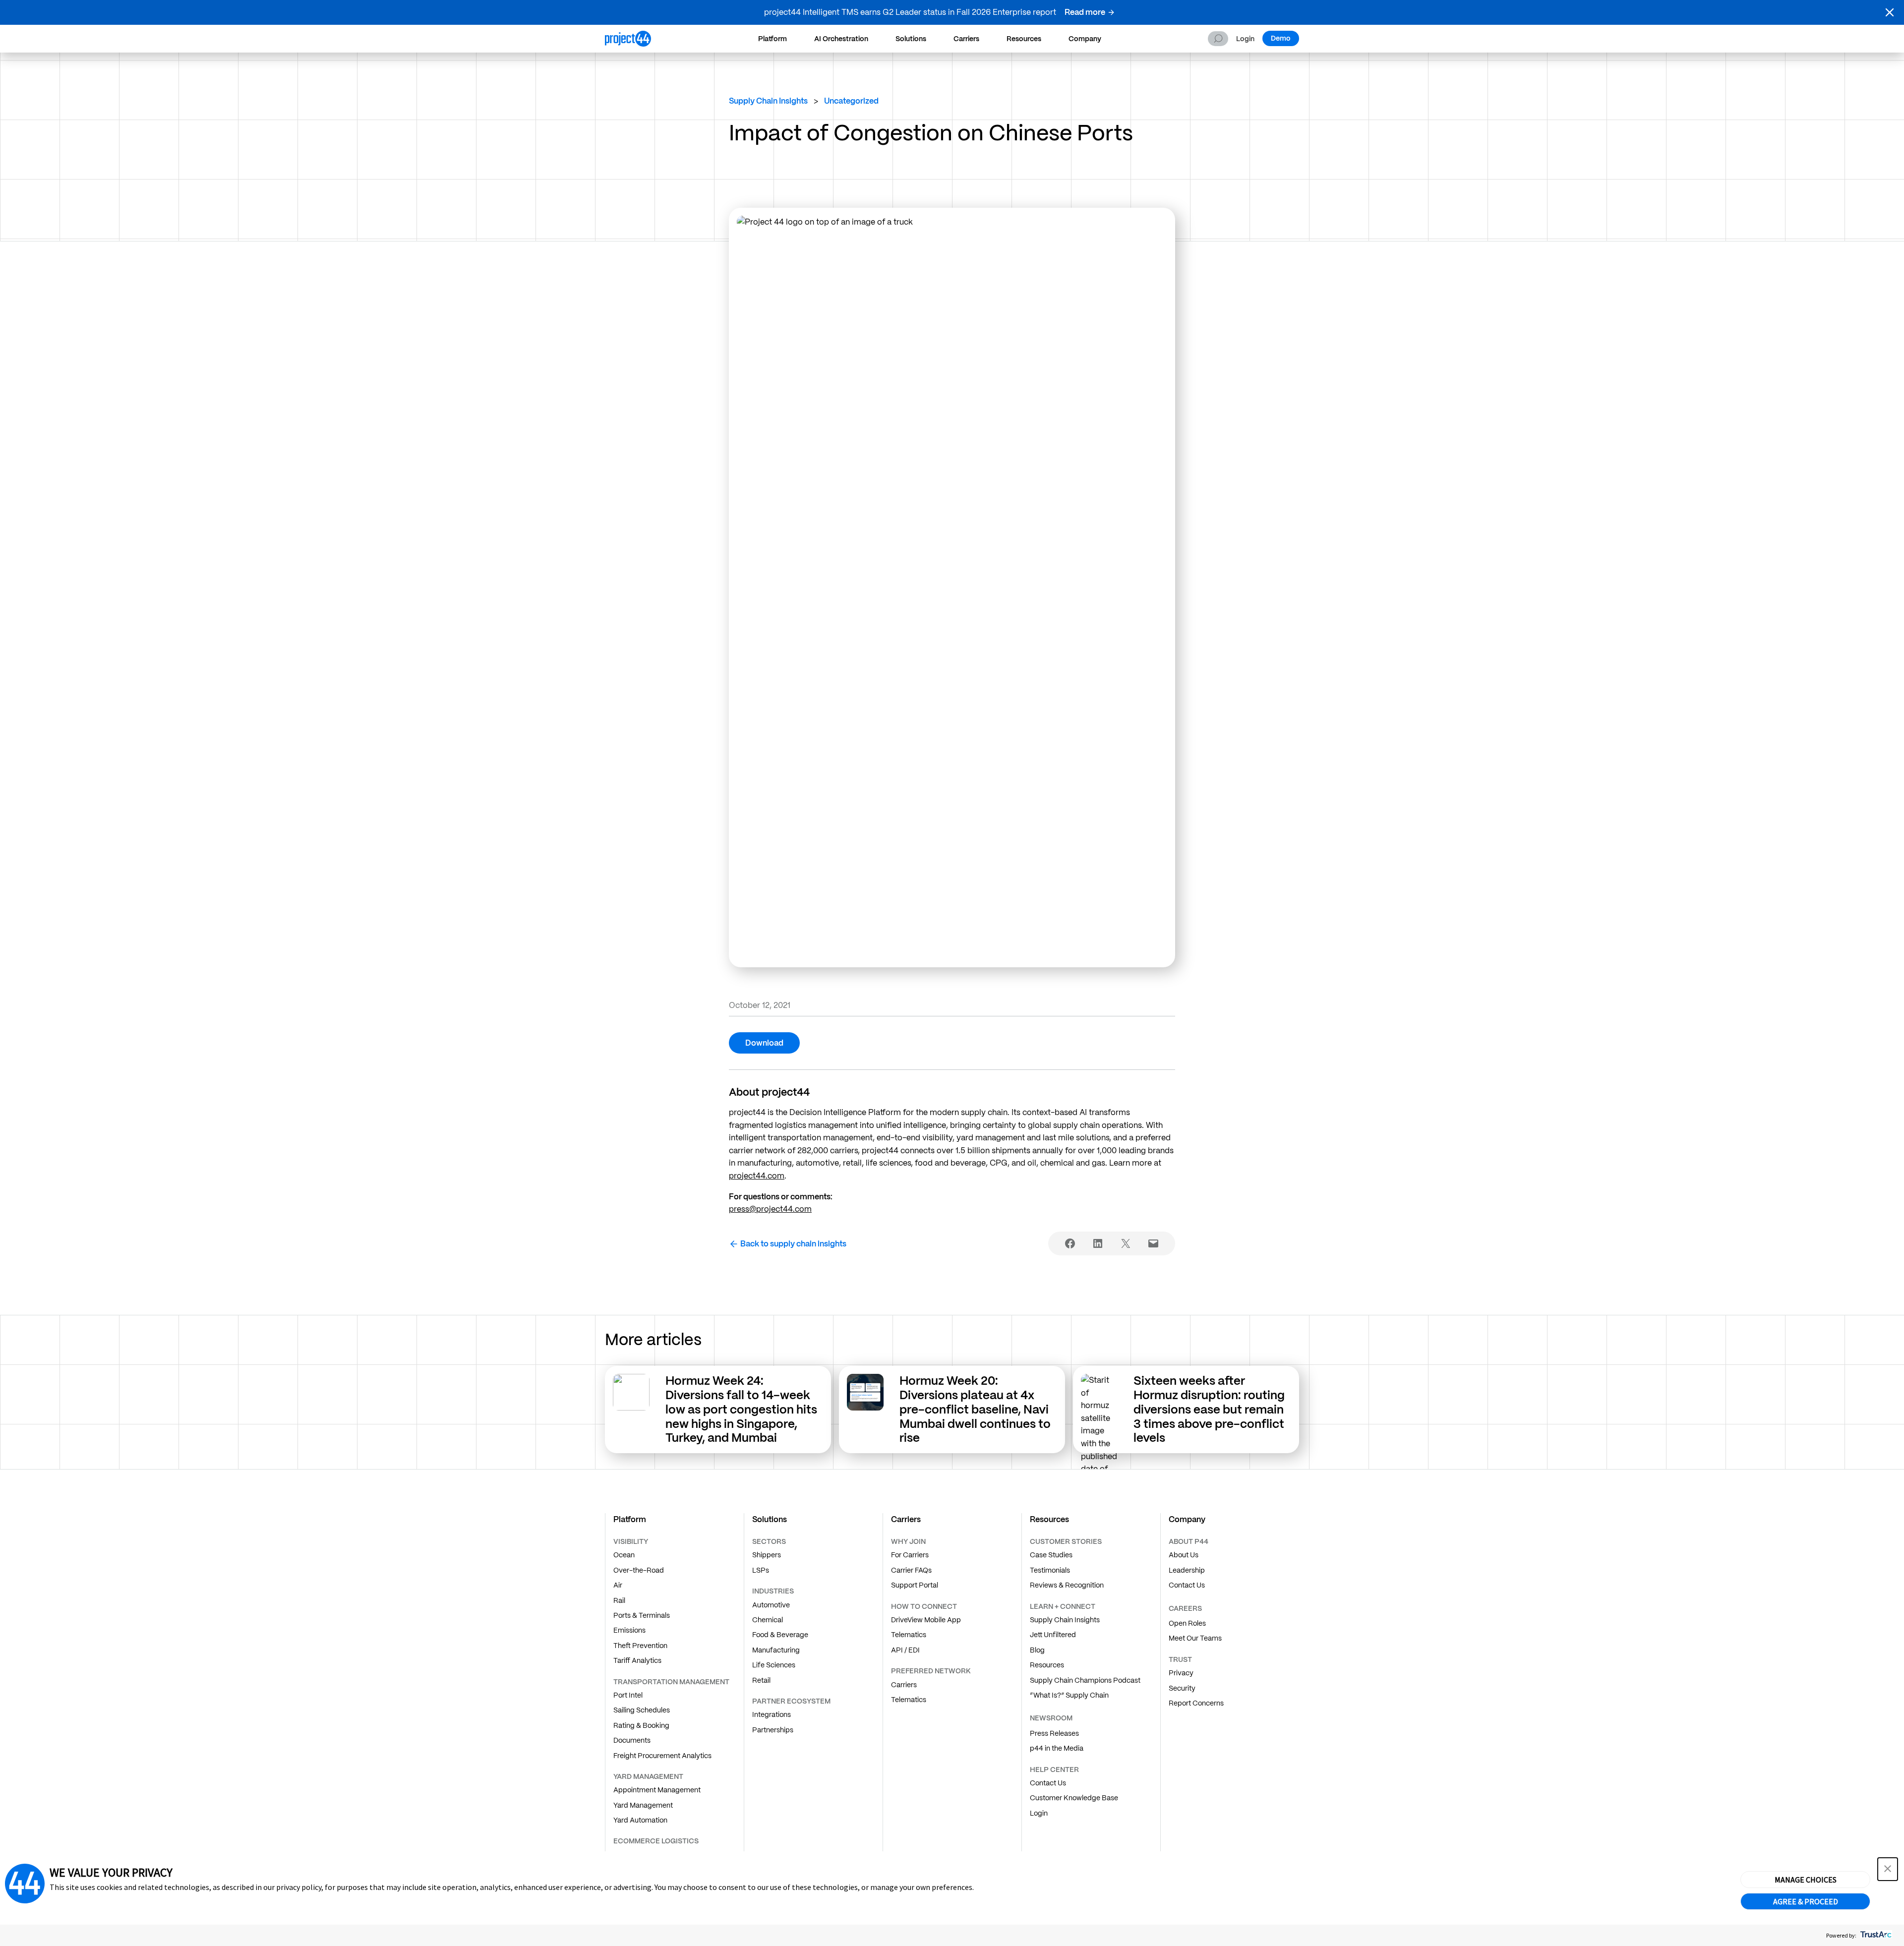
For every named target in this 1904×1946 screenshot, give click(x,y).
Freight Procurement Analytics (662, 1756)
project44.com (757, 1176)
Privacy (1181, 1673)
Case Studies (1051, 1555)
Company (1085, 39)
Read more (1085, 12)
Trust (1180, 1659)
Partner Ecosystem (791, 1701)
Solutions (911, 39)
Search (1218, 39)
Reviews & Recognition (1067, 1585)
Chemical (768, 1620)
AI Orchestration (841, 39)
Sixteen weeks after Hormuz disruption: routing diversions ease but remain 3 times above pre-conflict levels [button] (1209, 1409)
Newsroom (1051, 1718)
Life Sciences (774, 1665)
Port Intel (628, 1695)
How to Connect (924, 1606)
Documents (632, 1740)
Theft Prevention (640, 1646)
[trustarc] (1875, 1935)
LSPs (761, 1570)
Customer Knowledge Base (1074, 1798)
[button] (1890, 12)
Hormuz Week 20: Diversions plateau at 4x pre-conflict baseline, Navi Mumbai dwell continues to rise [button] (975, 1409)
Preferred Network (931, 1671)
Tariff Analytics (637, 1660)
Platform (773, 39)
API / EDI (905, 1650)
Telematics (909, 1635)
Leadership (1187, 1570)
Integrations (772, 1714)
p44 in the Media (1057, 1748)
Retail (761, 1680)
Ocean (624, 1555)
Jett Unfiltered (1053, 1635)
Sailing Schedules (642, 1710)
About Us (1184, 1555)
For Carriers (910, 1555)
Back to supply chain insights (793, 1244)
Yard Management (643, 1805)
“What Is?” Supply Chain (1069, 1695)
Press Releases (1054, 1733)
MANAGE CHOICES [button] (1806, 1880)
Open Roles (1187, 1623)
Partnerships (773, 1730)
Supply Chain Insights (768, 101)
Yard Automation (640, 1820)
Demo (1281, 38)
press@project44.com (770, 1209)
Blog (1037, 1650)
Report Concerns (1196, 1703)
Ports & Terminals (642, 1615)
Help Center (1054, 1769)
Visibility (631, 1541)
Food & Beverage (780, 1635)
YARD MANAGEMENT (648, 1776)
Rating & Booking (641, 1725)
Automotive (771, 1605)
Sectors (769, 1541)
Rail (619, 1600)
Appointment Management (657, 1790)
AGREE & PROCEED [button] (1806, 1901)
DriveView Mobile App (926, 1620)
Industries (773, 1591)
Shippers (767, 1555)
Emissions (629, 1630)
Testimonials (1050, 1570)
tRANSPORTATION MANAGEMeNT (671, 1682)
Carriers (966, 39)
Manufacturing (776, 1650)
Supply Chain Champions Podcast (1085, 1680)
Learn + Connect (1063, 1606)
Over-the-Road (639, 1570)
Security (1182, 1688)
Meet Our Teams (1195, 1638)
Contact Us (1048, 1783)
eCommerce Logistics (656, 1841)
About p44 (1189, 1541)
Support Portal (915, 1585)
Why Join (908, 1541)
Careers (1185, 1608)
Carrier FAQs (911, 1570)
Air (618, 1585)
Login (1245, 39)
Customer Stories (1066, 1541)
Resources (1024, 39)
